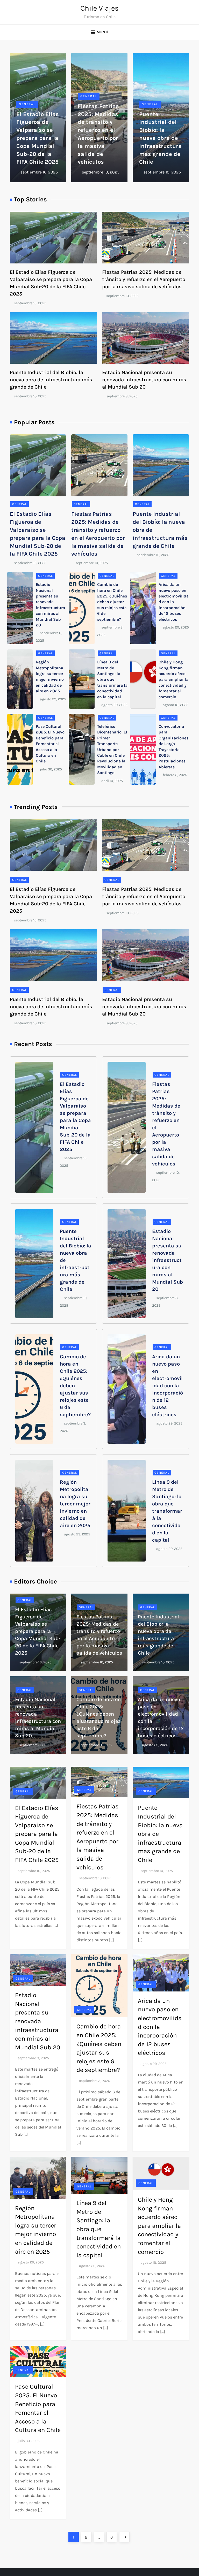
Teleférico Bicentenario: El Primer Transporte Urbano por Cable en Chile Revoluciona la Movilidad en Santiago (112, 749)
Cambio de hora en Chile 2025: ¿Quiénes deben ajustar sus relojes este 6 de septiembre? (112, 602)
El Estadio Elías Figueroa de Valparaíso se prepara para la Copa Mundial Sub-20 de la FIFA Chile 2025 (38, 138)
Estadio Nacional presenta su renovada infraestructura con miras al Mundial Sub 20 (144, 380)
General (27, 104)
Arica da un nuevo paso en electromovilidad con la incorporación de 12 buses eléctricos (174, 602)
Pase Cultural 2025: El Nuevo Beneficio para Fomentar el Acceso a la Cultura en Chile (50, 744)
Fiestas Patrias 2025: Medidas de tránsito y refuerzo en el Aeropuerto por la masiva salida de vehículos (144, 279)
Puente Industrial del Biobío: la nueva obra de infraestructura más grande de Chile (160, 138)
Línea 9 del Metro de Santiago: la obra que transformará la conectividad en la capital (112, 679)
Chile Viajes (99, 8)
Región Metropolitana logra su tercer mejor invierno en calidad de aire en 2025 (75, 1504)
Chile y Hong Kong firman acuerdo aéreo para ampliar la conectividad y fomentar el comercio (173, 679)
